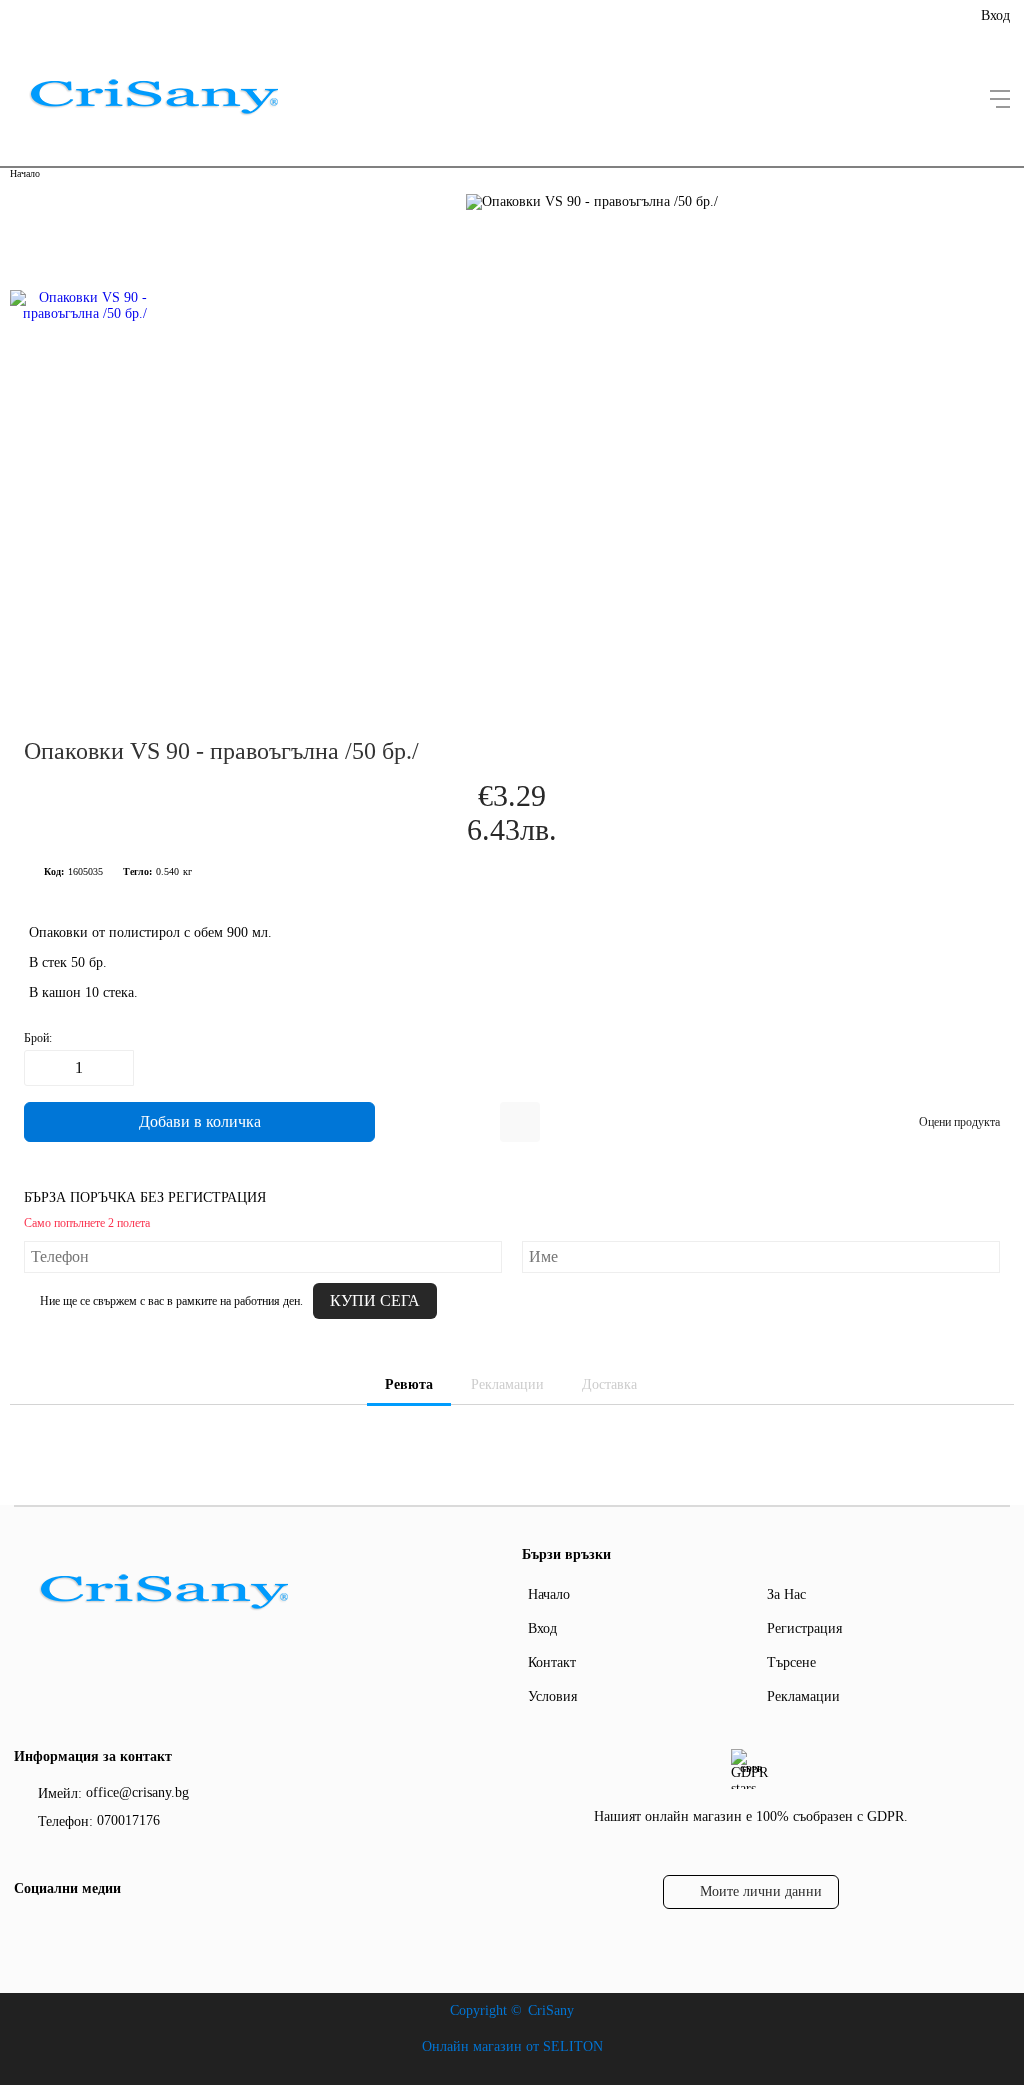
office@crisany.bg (137, 1792)
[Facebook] (27, 1930)
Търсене (791, 1662)
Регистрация (804, 1628)
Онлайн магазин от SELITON (512, 2046)
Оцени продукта (959, 1122)
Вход (995, 15)
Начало (25, 173)
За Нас (786, 1594)
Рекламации (507, 1384)
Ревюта (409, 1384)
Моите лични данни (761, 1891)
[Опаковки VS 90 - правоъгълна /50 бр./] (85, 440)
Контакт (552, 1662)
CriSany (551, 2010)
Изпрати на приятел (520, 1122)
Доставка (609, 1384)
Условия (552, 1696)
